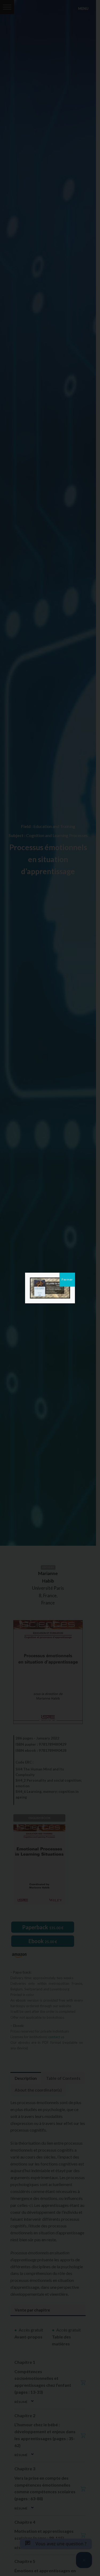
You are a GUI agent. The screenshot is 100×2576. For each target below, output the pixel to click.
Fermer (67, 1279)
